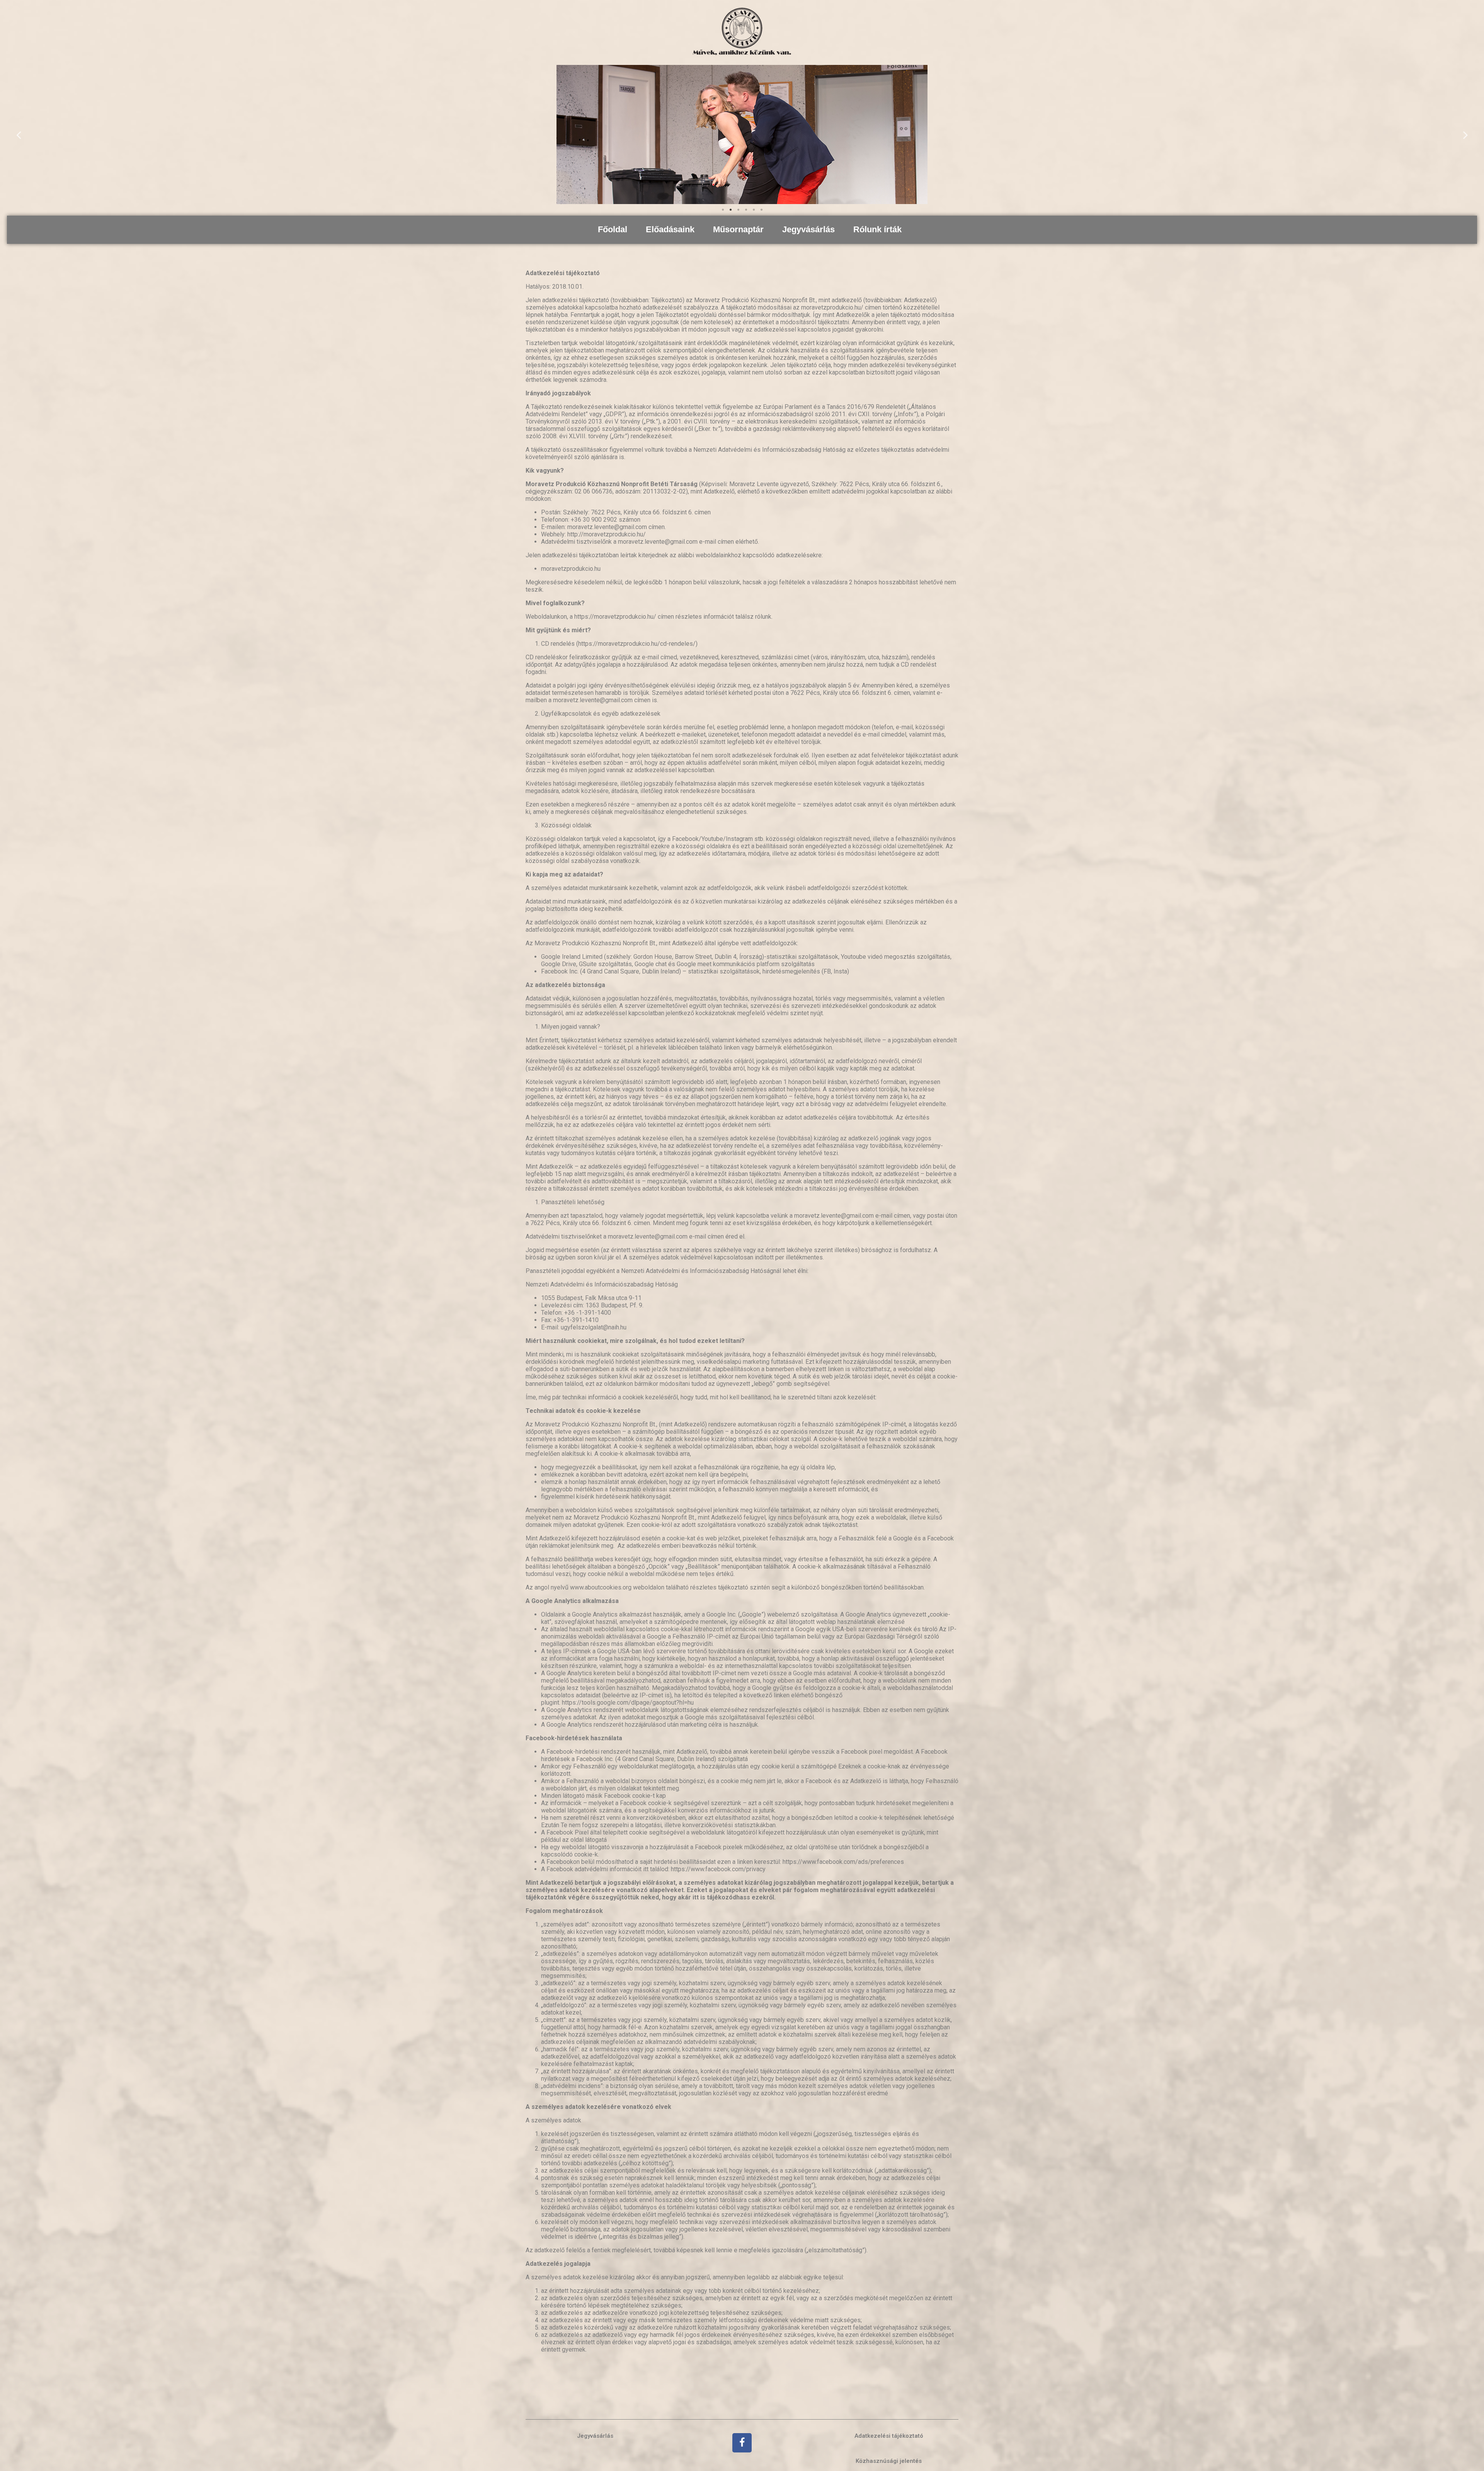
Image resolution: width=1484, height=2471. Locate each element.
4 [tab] (746, 210)
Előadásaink (670, 229)
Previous (19, 135)
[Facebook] (742, 2443)
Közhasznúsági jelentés (889, 2461)
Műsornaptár (738, 229)
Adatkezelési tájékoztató (889, 2436)
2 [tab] (730, 210)
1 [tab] (723, 210)
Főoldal (613, 229)
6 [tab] (761, 210)
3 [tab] (738, 210)
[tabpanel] (742, 134)
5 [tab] (754, 210)
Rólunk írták (877, 229)
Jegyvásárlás (808, 229)
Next (1465, 135)
